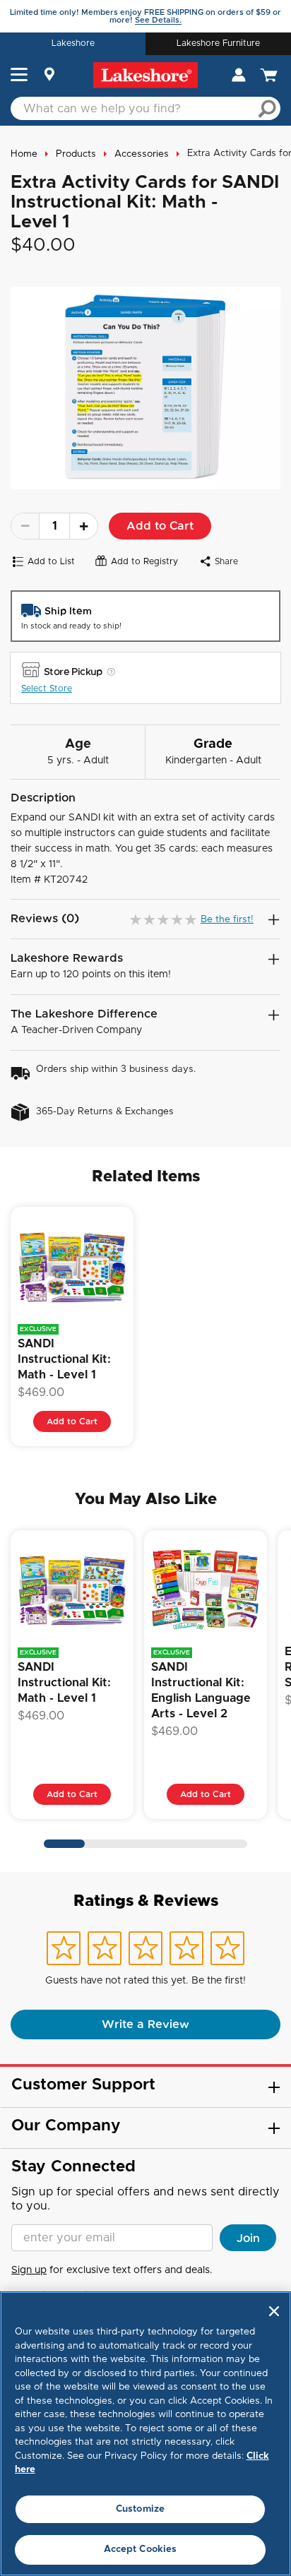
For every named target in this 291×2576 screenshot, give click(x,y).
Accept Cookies (141, 2550)
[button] (19, 76)
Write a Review (145, 2025)
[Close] (274, 2311)
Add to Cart (160, 526)
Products (76, 154)
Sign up (29, 2270)
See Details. (158, 20)
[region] (145, 2434)
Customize (140, 2509)
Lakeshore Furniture (218, 43)
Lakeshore (73, 43)
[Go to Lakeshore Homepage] (145, 75)
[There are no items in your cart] (270, 75)
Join (248, 2238)
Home (24, 154)
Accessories (142, 154)
